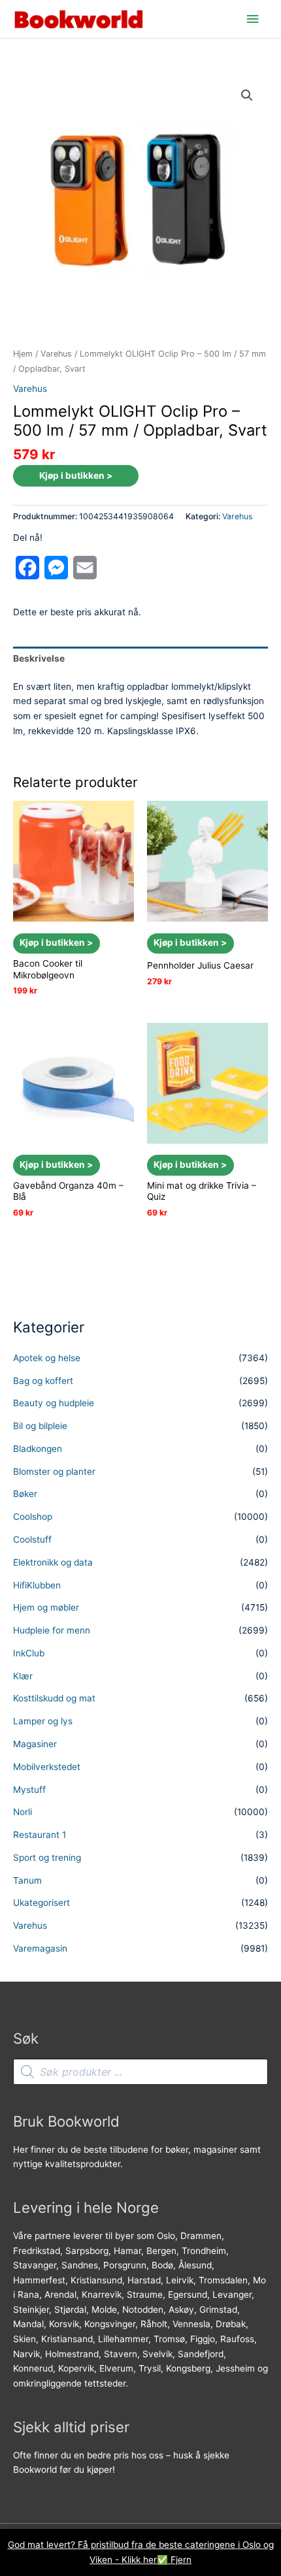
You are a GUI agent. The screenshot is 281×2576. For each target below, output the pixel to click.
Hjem (23, 354)
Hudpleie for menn (52, 1630)
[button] (247, 95)
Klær (23, 1676)
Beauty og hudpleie (54, 1403)
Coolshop (33, 1517)
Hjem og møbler (46, 1607)
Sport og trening (47, 1858)
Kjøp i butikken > (76, 475)
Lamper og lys (43, 1721)
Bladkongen (38, 1449)
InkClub (29, 1653)
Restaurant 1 (40, 1835)
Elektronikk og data (53, 1562)
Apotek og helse (47, 1358)
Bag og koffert (43, 1381)
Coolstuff (32, 1539)
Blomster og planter (54, 1472)
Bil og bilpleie (40, 1426)
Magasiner (35, 1744)
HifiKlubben (37, 1585)
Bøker (25, 1494)
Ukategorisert (41, 1903)
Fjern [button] (181, 2560)
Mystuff (29, 1790)
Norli (23, 1812)
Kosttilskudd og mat (54, 1698)
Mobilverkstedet (47, 1767)
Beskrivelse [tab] (39, 658)
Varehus (56, 354)
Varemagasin (40, 1948)
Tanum (27, 1880)
